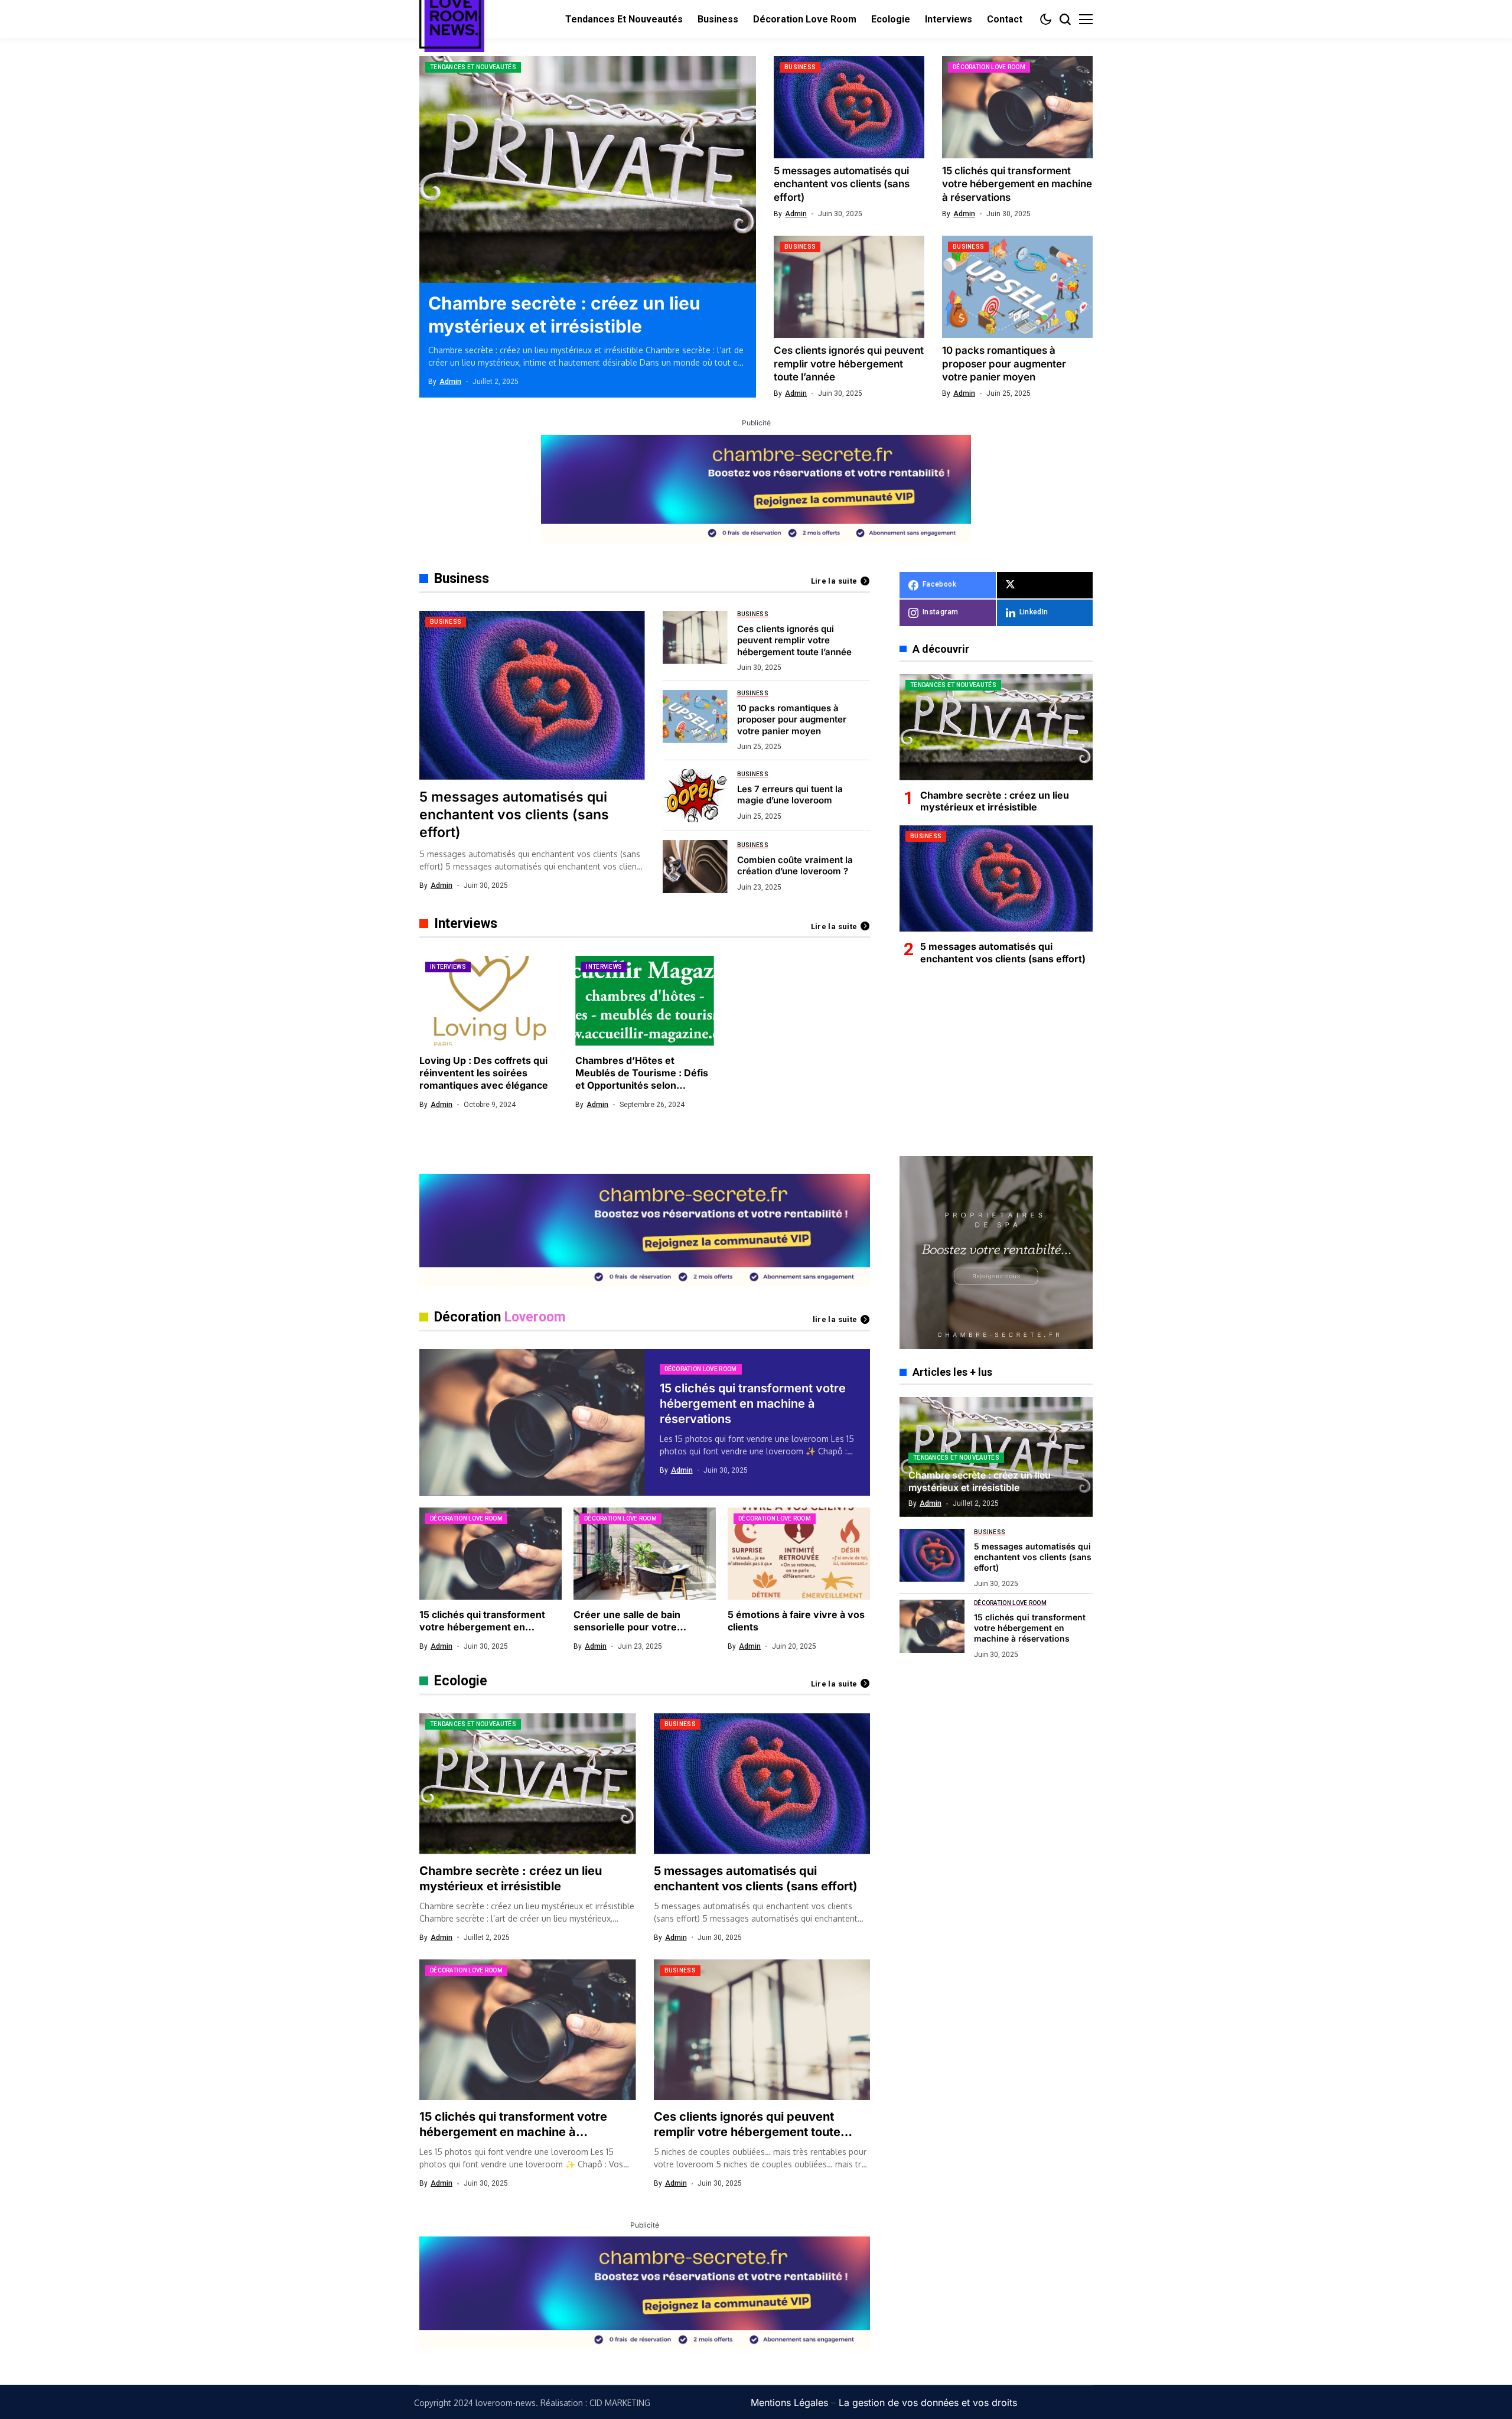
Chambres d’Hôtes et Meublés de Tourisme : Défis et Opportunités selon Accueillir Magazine (642, 1079)
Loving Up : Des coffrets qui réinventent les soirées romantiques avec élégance (484, 1073)
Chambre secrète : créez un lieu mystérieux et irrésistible (995, 801)
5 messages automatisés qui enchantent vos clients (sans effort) (842, 184)
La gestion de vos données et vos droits (928, 2402)
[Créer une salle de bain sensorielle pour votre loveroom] (645, 1554)
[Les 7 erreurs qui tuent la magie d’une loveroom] (695, 796)
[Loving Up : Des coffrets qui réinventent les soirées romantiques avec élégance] (488, 1001)
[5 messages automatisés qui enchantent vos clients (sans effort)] (849, 107)
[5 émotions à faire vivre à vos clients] (799, 1554)
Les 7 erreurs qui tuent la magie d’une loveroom (790, 795)
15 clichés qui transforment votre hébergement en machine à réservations (1017, 184)
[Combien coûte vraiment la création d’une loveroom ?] (695, 867)
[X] (1045, 585)
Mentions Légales (789, 2402)
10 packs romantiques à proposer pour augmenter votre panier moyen (1004, 363)
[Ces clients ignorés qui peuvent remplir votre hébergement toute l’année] (849, 287)
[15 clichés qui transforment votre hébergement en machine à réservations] (1017, 107)
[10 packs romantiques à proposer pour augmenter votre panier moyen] (1017, 287)
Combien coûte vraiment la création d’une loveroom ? (795, 866)
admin (450, 382)
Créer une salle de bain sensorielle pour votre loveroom (627, 1627)
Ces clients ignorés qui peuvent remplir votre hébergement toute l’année (849, 363)
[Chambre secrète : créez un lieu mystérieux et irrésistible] (588, 170)
